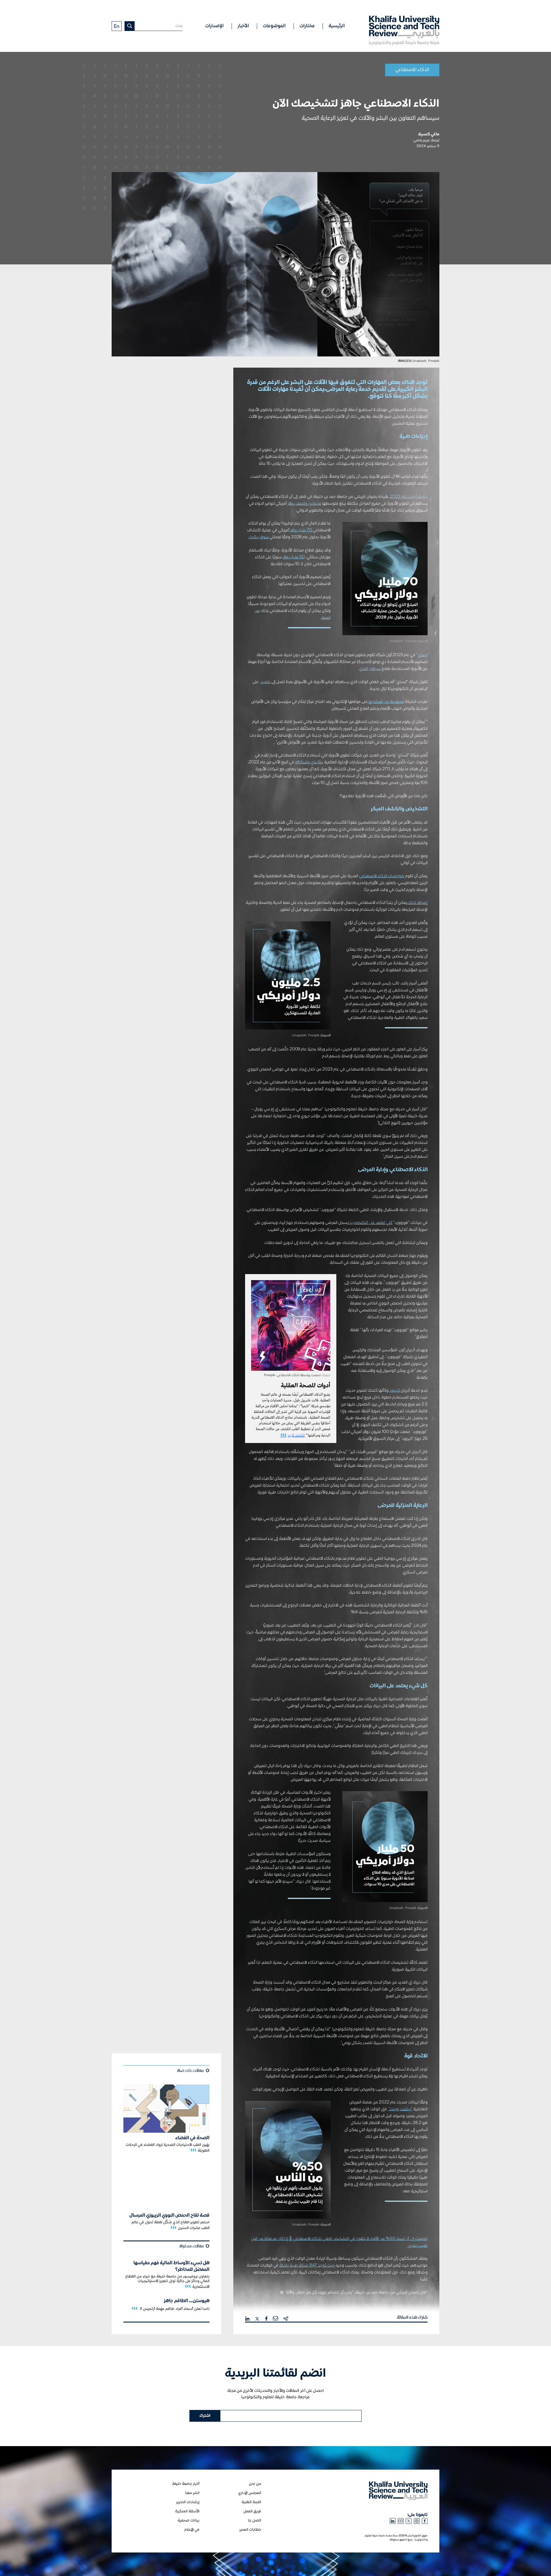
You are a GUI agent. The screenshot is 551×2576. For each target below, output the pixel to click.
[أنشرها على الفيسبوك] (267, 2318)
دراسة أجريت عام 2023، (408, 497)
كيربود (395, 1391)
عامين (265, 682)
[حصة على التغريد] (257, 2318)
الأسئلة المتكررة (187, 2511)
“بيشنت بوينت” (400, 2109)
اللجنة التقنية (251, 2502)
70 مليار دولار (301, 530)
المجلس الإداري (250, 2493)
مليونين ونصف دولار (304, 504)
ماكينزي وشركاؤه (309, 762)
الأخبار (243, 26)
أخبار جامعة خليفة (186, 2484)
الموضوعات (274, 26)
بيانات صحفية (189, 2521)
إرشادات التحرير (188, 2502)
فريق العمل (252, 2511)
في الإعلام (192, 2530)
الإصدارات (214, 26)
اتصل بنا (255, 2521)
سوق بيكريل (258, 537)
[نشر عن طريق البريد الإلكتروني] (275, 2318)
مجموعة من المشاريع (386, 702)
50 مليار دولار (294, 557)
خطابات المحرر (250, 2530)
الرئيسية (337, 26)
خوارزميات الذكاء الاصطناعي (382, 876)
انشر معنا (192, 2493)
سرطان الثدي (370, 669)
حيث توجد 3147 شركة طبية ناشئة (307, 2265)
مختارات (307, 26)
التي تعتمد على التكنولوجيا (371, 1223)
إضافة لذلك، (417, 903)
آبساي (423, 655)
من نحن (255, 2484)
